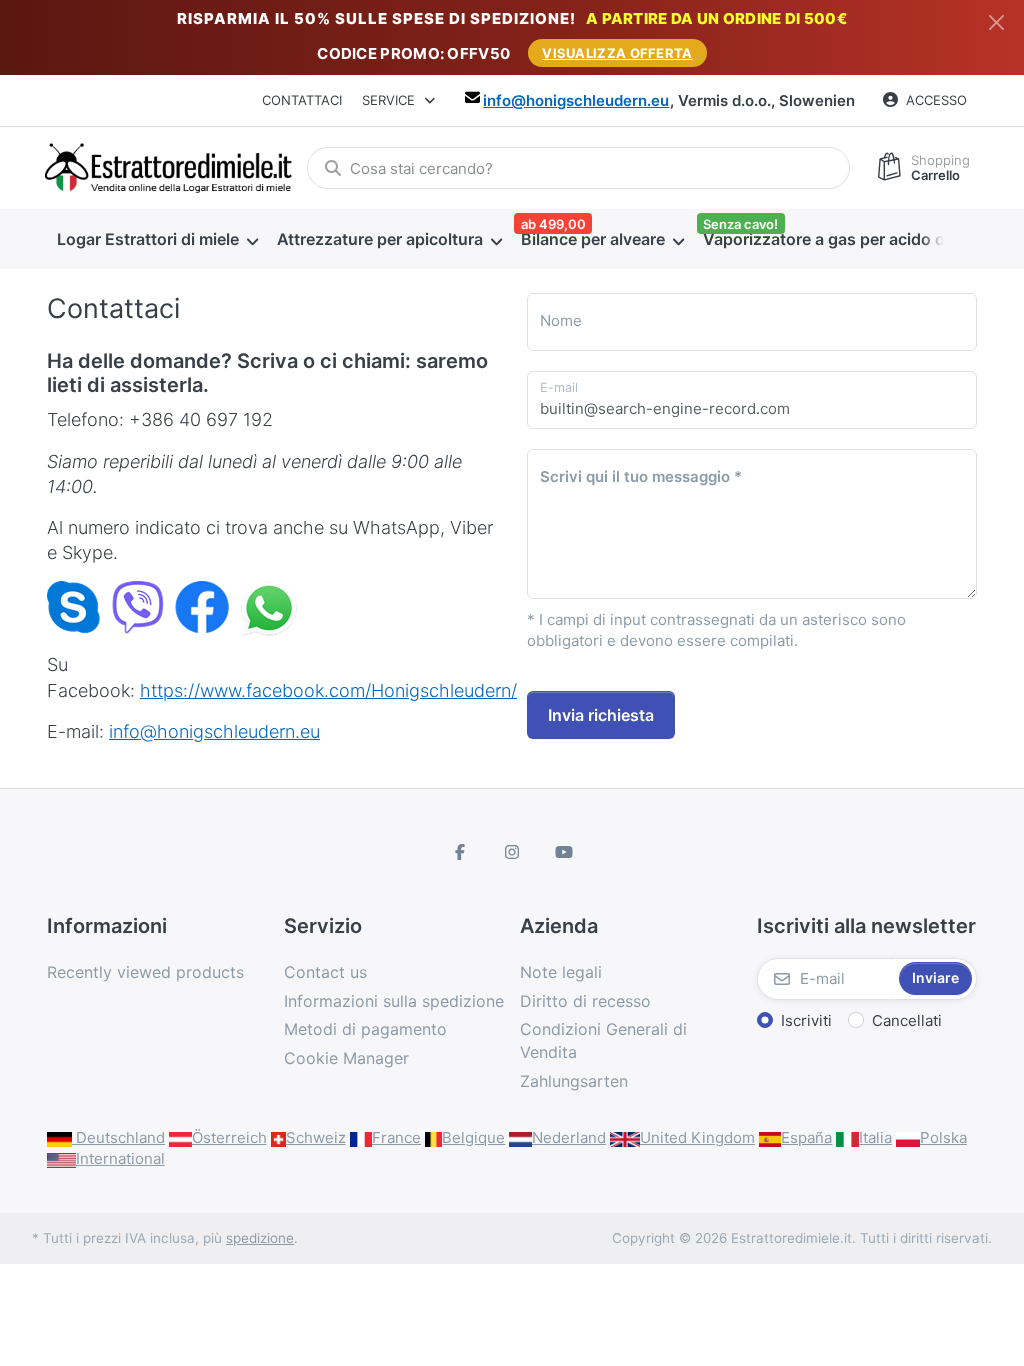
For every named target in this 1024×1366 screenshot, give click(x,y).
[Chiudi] (996, 22)
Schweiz (316, 1137)
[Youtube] (564, 852)
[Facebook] (461, 852)
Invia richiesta (601, 715)
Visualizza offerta (617, 53)
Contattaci (302, 100)
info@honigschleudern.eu (576, 100)
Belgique (473, 1137)
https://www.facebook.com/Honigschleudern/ (328, 690)
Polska (943, 1137)
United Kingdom (697, 1137)
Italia (875, 1137)
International (120, 1158)
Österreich (229, 1137)
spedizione (260, 1238)
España (806, 1137)
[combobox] (578, 168)
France (396, 1137)
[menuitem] (157, 240)
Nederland (569, 1137)
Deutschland (118, 1137)
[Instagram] (512, 852)
